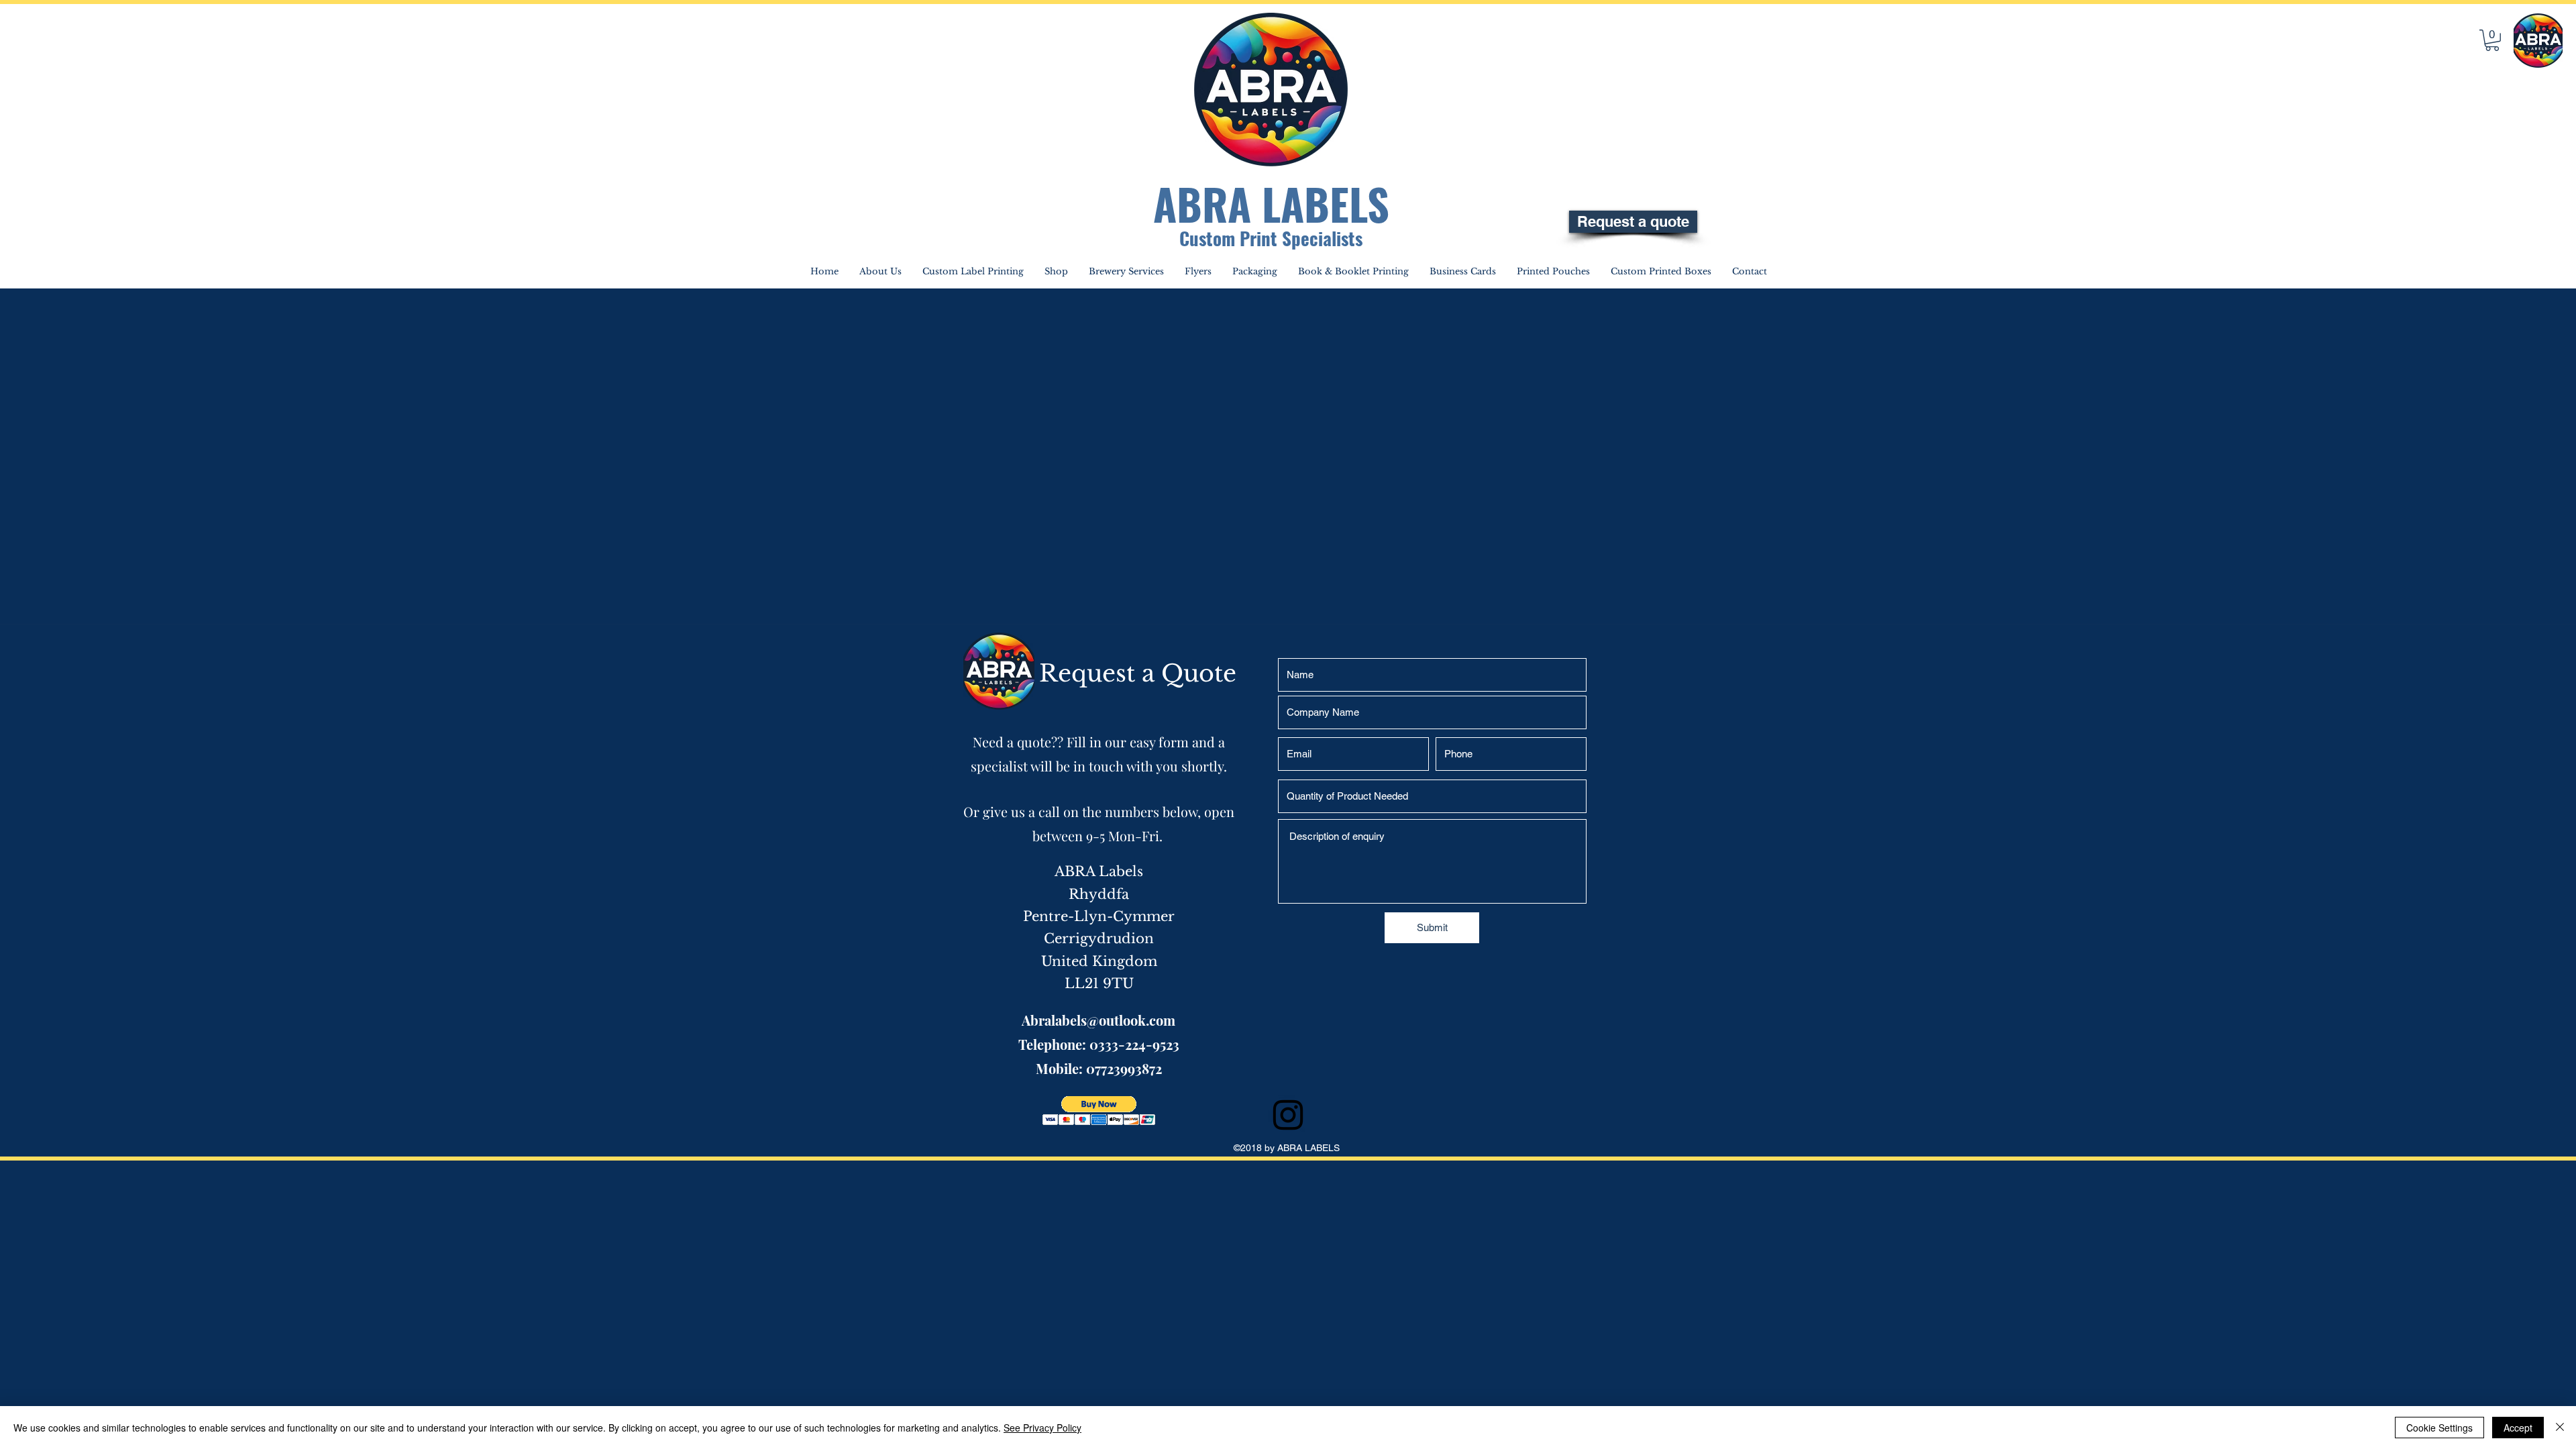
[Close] (2560, 1428)
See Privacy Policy (1042, 1428)
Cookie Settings (2439, 1428)
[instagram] (1288, 1115)
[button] (2492, 40)
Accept (2518, 1428)
